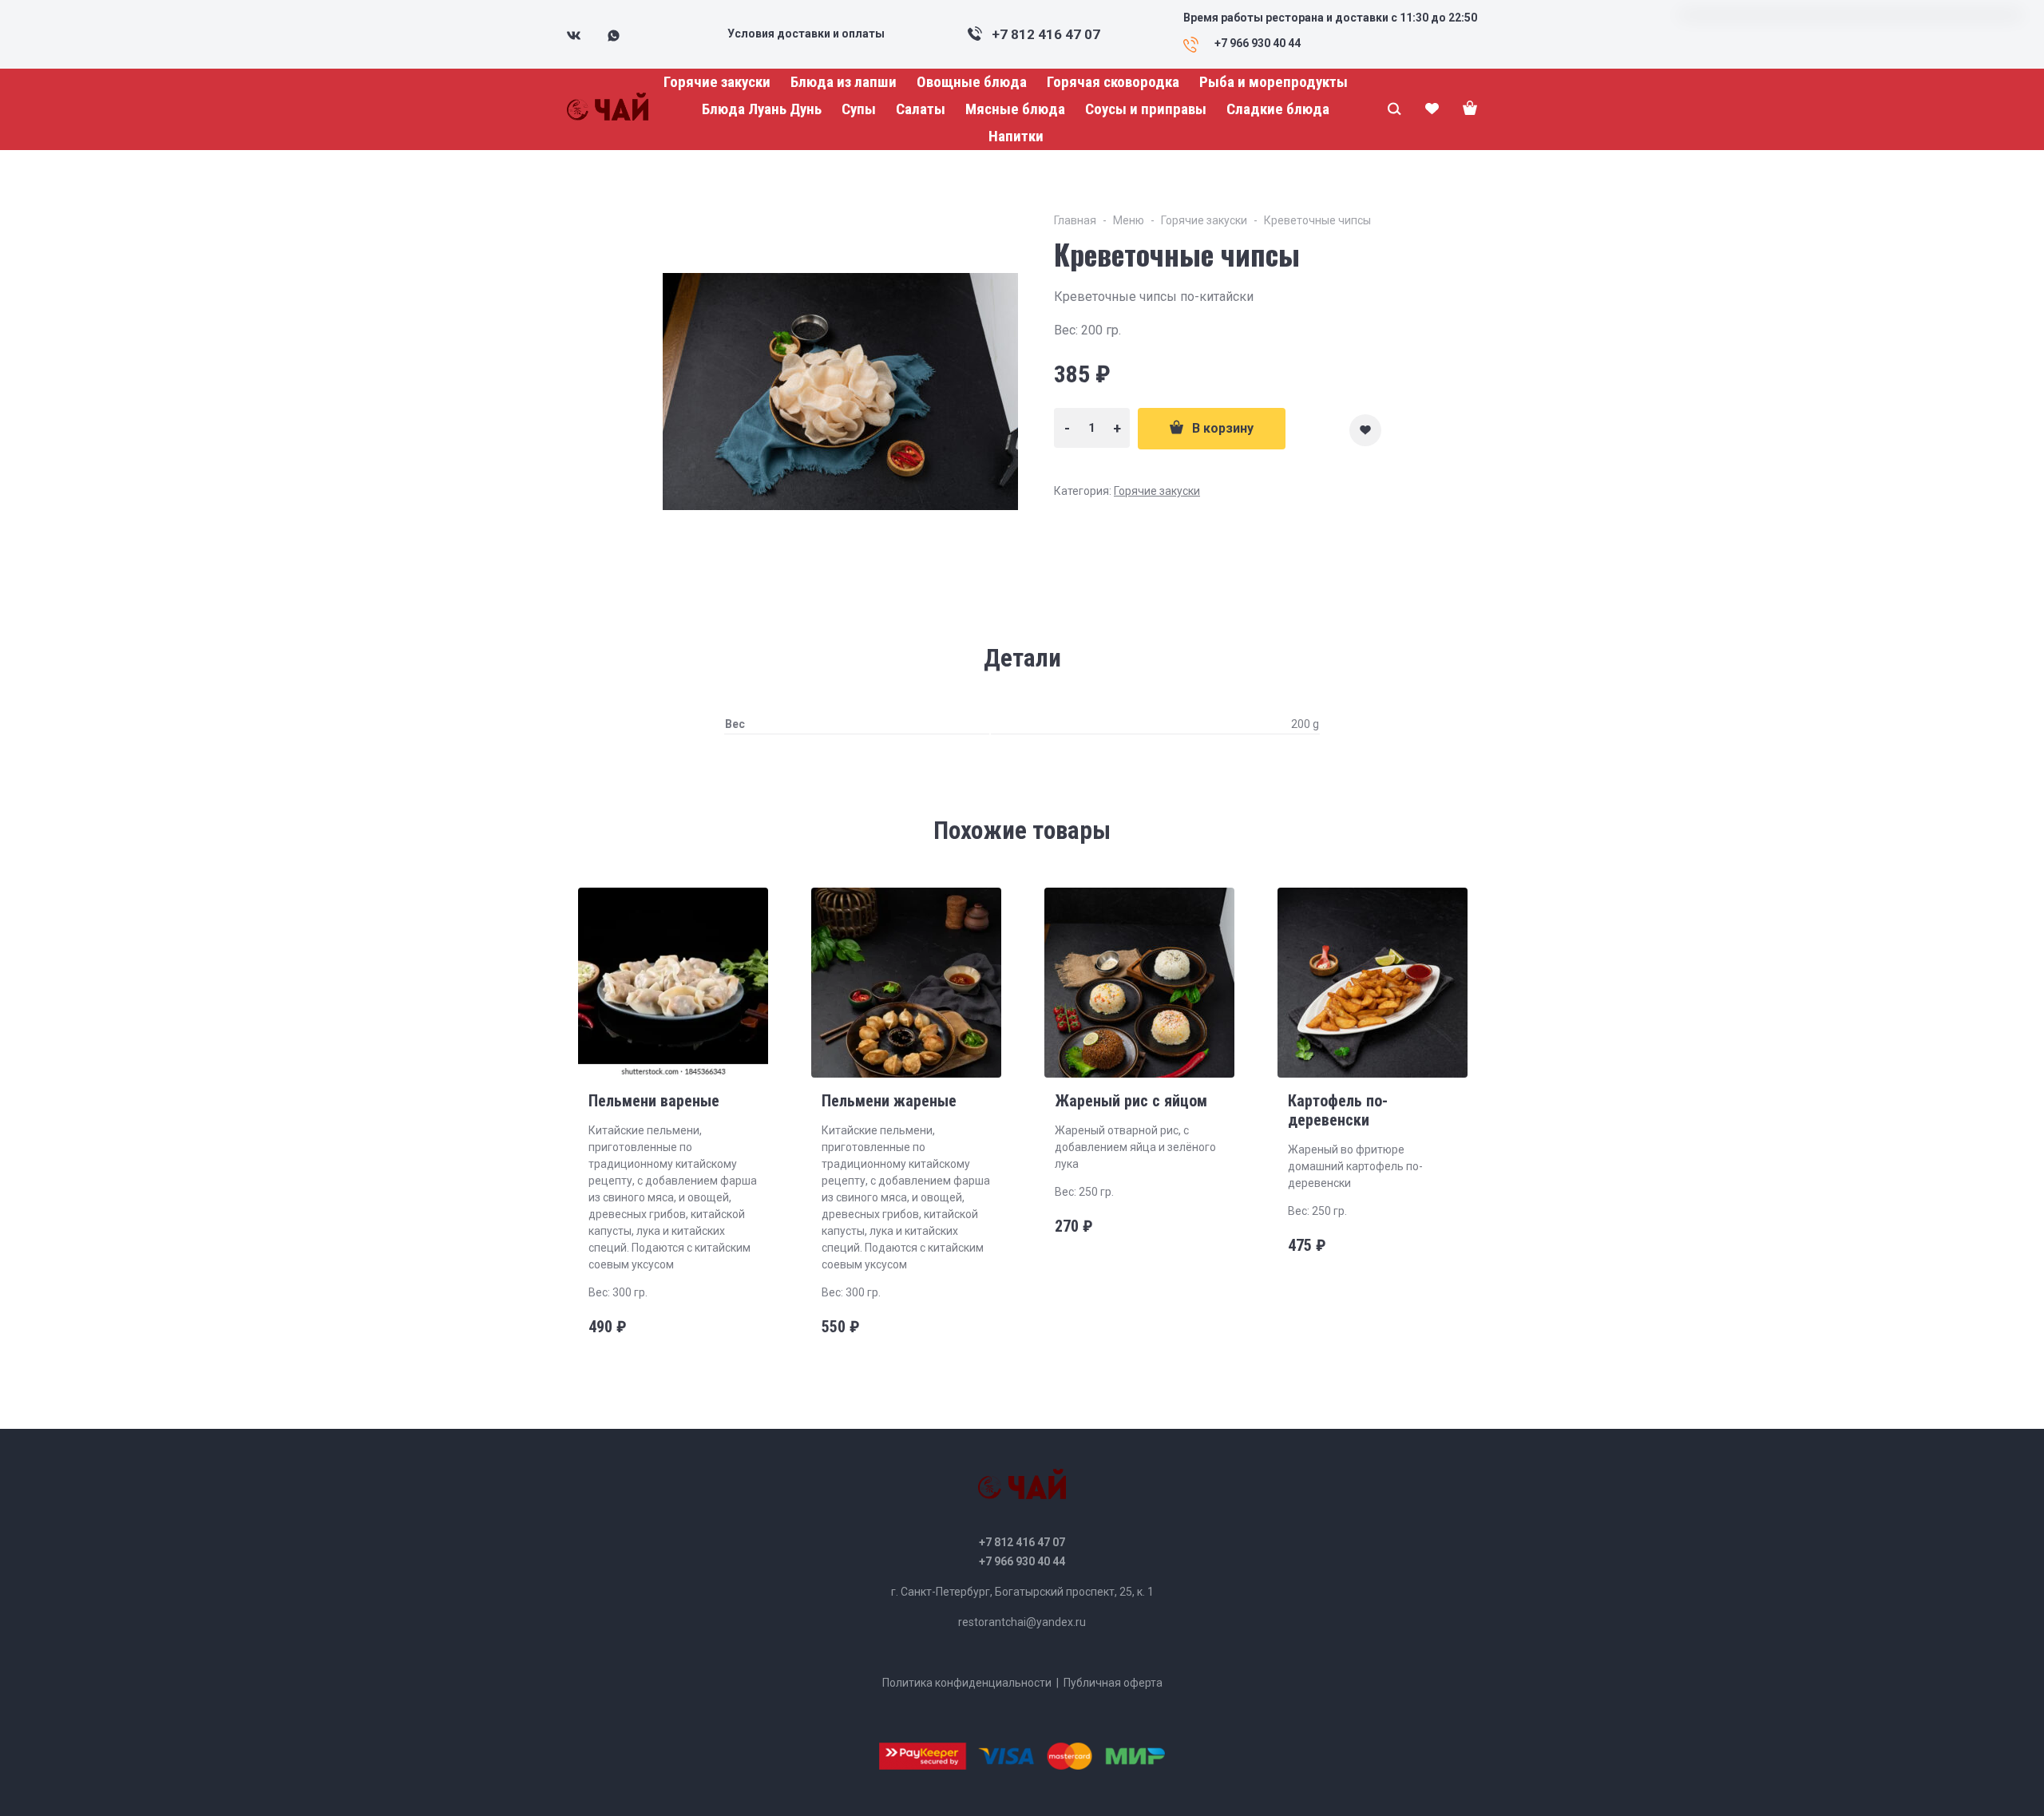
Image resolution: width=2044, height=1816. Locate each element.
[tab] (1022, 659)
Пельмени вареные (654, 1101)
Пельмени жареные (889, 1101)
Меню (1129, 220)
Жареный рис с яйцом (1131, 1101)
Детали (1022, 658)
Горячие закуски (1204, 220)
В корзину (1223, 428)
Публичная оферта (1113, 1683)
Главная (1075, 220)
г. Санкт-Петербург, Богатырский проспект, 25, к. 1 (1022, 1592)
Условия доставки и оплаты (806, 34)
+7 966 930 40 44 (1022, 1561)
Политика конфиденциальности (967, 1683)
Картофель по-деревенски (1338, 1110)
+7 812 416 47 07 (1046, 34)
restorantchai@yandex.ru (1022, 1622)
